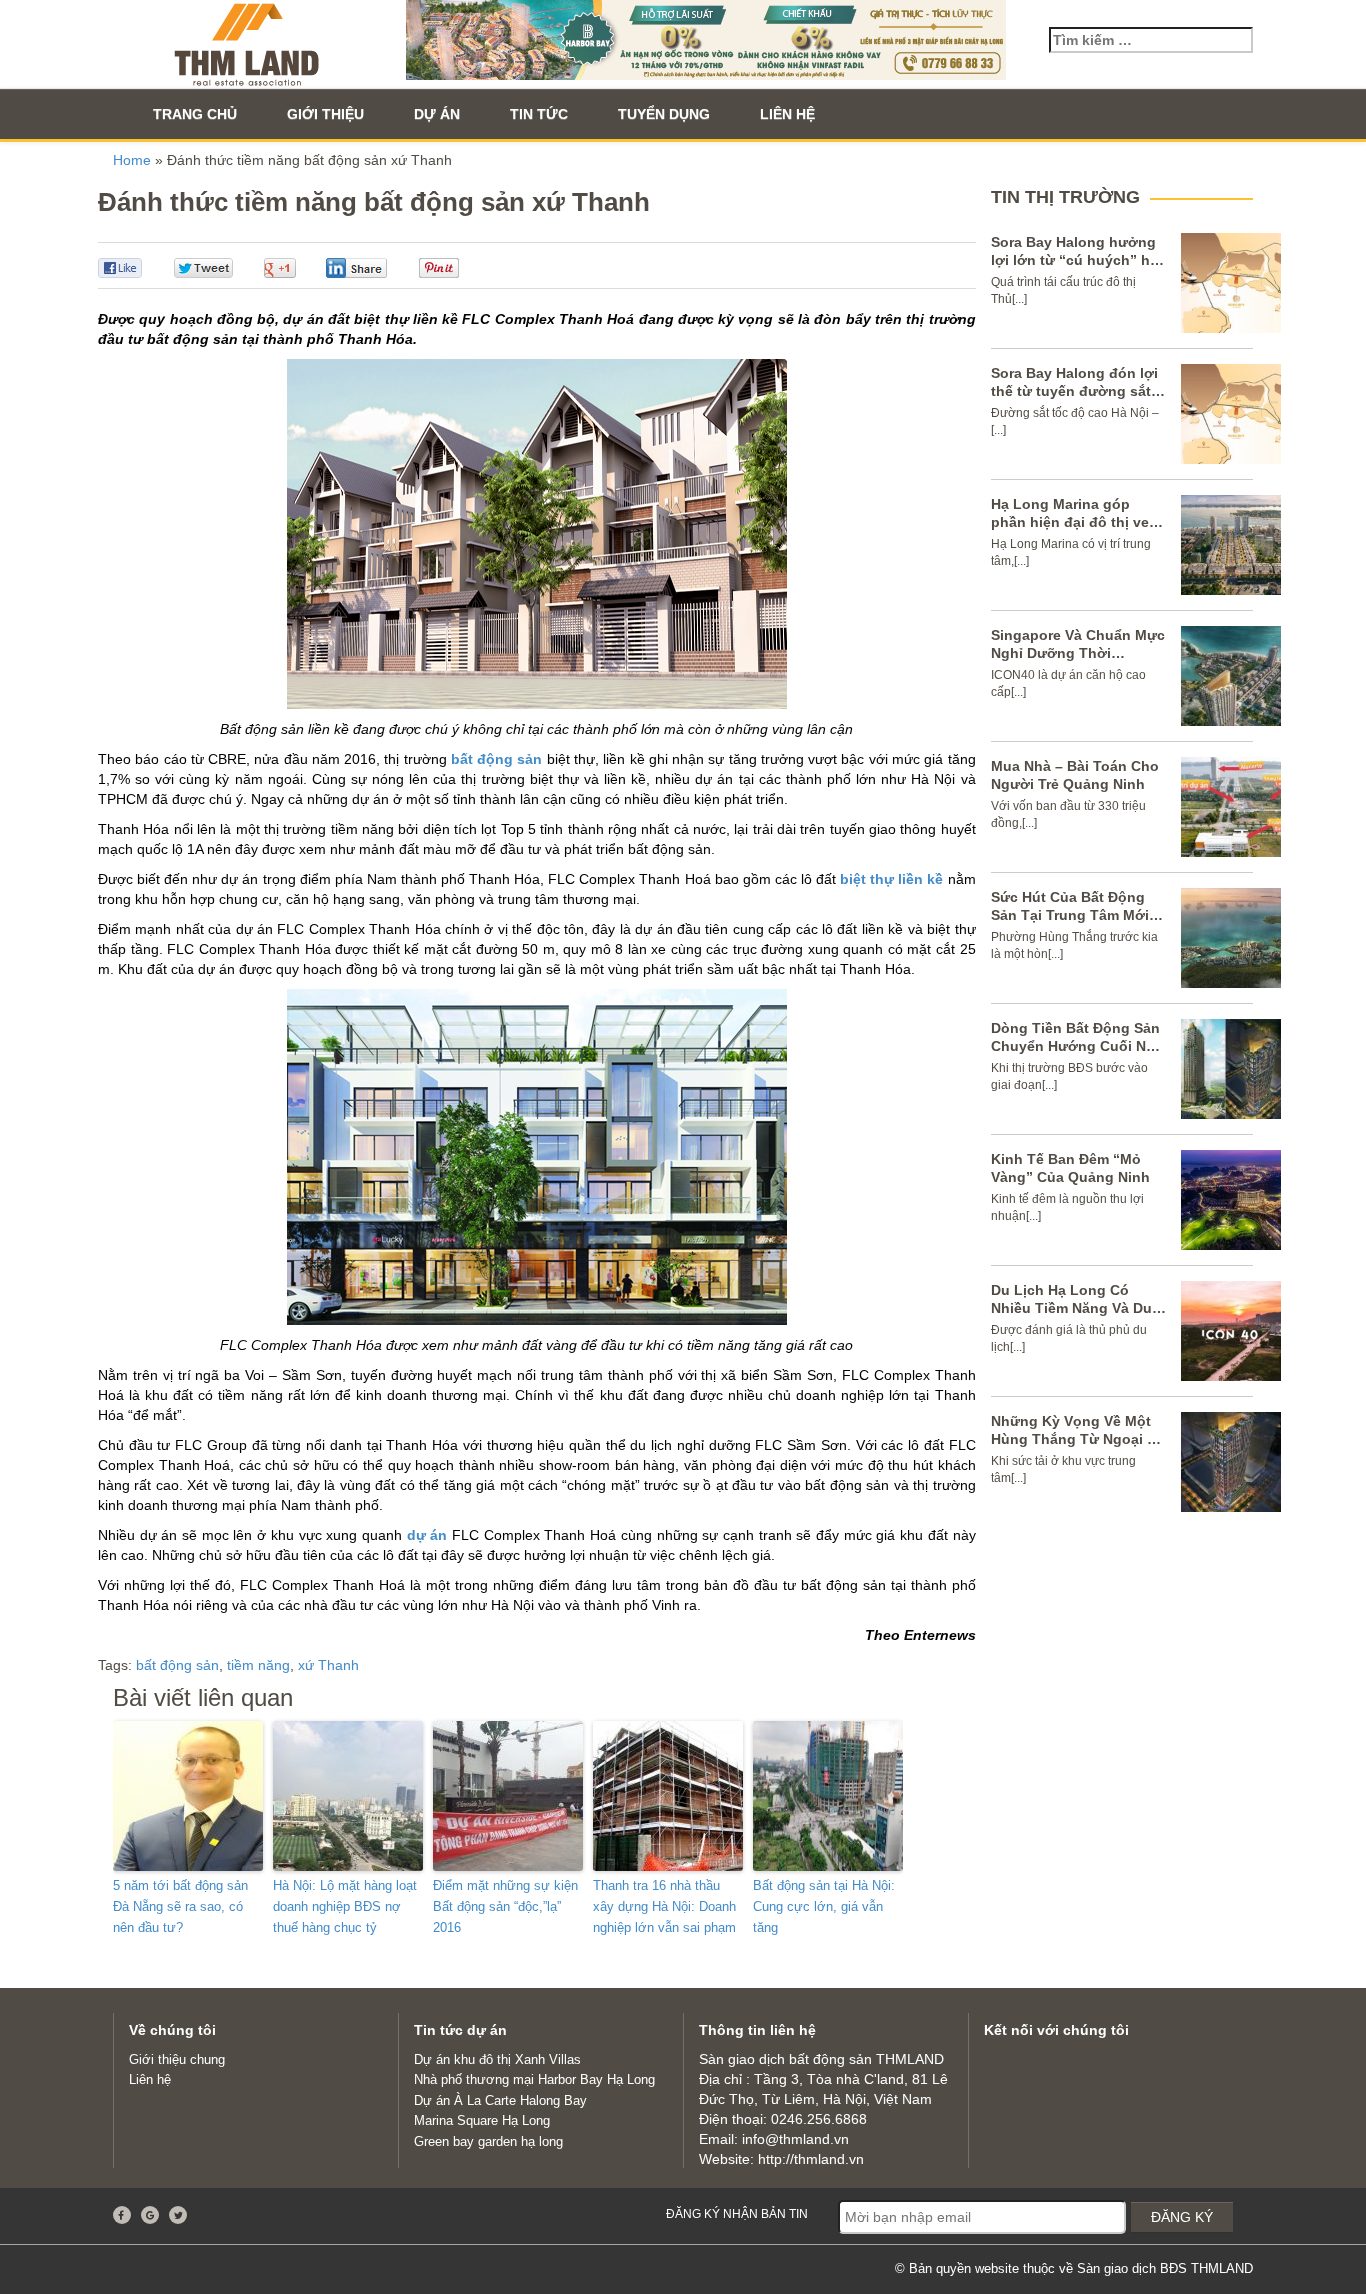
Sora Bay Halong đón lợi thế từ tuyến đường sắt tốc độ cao (1074, 391)
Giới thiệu (325, 114)
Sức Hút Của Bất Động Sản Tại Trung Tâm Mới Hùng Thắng (1070, 915)
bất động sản (497, 759)
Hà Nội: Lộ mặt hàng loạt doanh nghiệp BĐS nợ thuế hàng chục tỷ (345, 1906)
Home (132, 160)
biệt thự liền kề (891, 879)
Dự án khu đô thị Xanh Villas (497, 2059)
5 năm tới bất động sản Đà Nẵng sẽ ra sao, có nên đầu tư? (180, 1906)
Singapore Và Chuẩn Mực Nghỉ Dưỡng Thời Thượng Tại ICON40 (1078, 653)
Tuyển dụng (664, 114)
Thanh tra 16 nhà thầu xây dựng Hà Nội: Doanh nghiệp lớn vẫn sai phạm (664, 1906)
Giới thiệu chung (177, 2059)
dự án (427, 1535)
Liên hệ (787, 114)
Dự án (437, 114)
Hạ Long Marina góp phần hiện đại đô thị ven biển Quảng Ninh (1074, 522)
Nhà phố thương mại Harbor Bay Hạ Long (534, 2079)
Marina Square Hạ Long (482, 2120)
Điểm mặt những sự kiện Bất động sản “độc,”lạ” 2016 (505, 1906)
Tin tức (539, 114)
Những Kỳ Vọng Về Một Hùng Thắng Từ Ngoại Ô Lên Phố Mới (1074, 1439)
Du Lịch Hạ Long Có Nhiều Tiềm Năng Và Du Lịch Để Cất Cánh (1071, 1308)
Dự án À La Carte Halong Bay (500, 2100)
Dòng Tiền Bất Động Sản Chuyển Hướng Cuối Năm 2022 (1078, 1046)
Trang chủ (195, 114)
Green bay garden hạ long (488, 2141)
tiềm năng (258, 1665)
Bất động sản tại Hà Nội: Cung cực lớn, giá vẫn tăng (824, 1906)
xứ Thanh (328, 1665)
